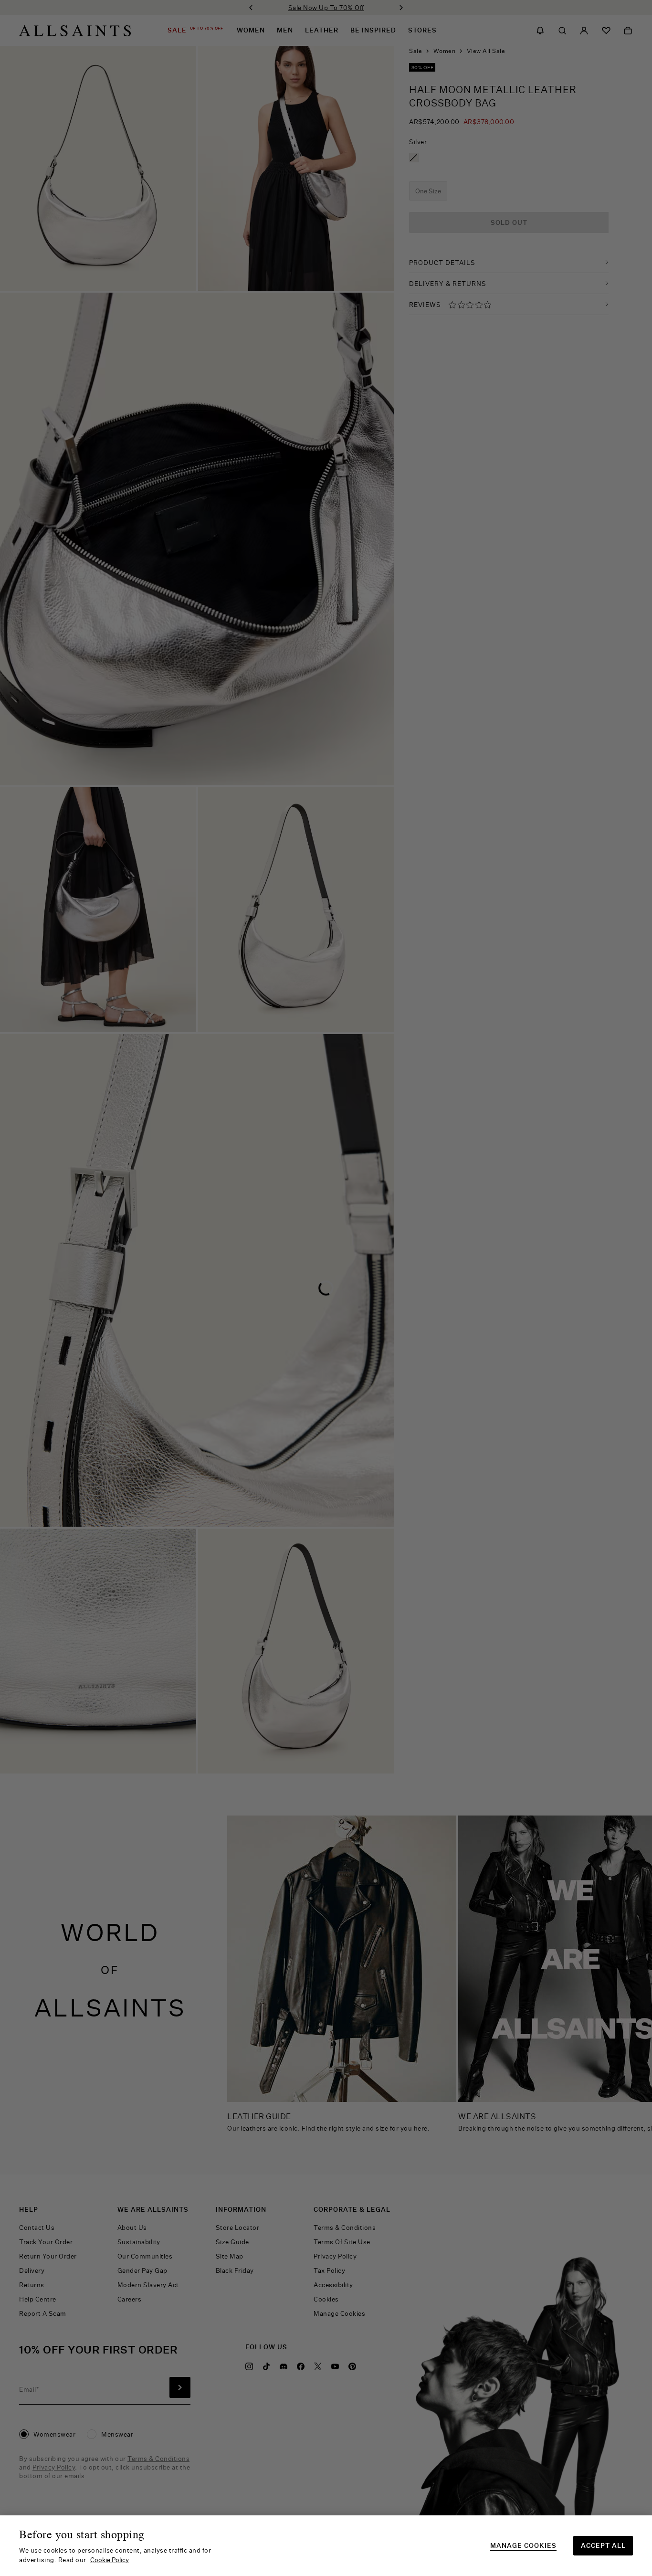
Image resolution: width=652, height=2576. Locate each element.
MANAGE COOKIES (523, 2546)
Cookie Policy (110, 2560)
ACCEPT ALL (603, 2545)
